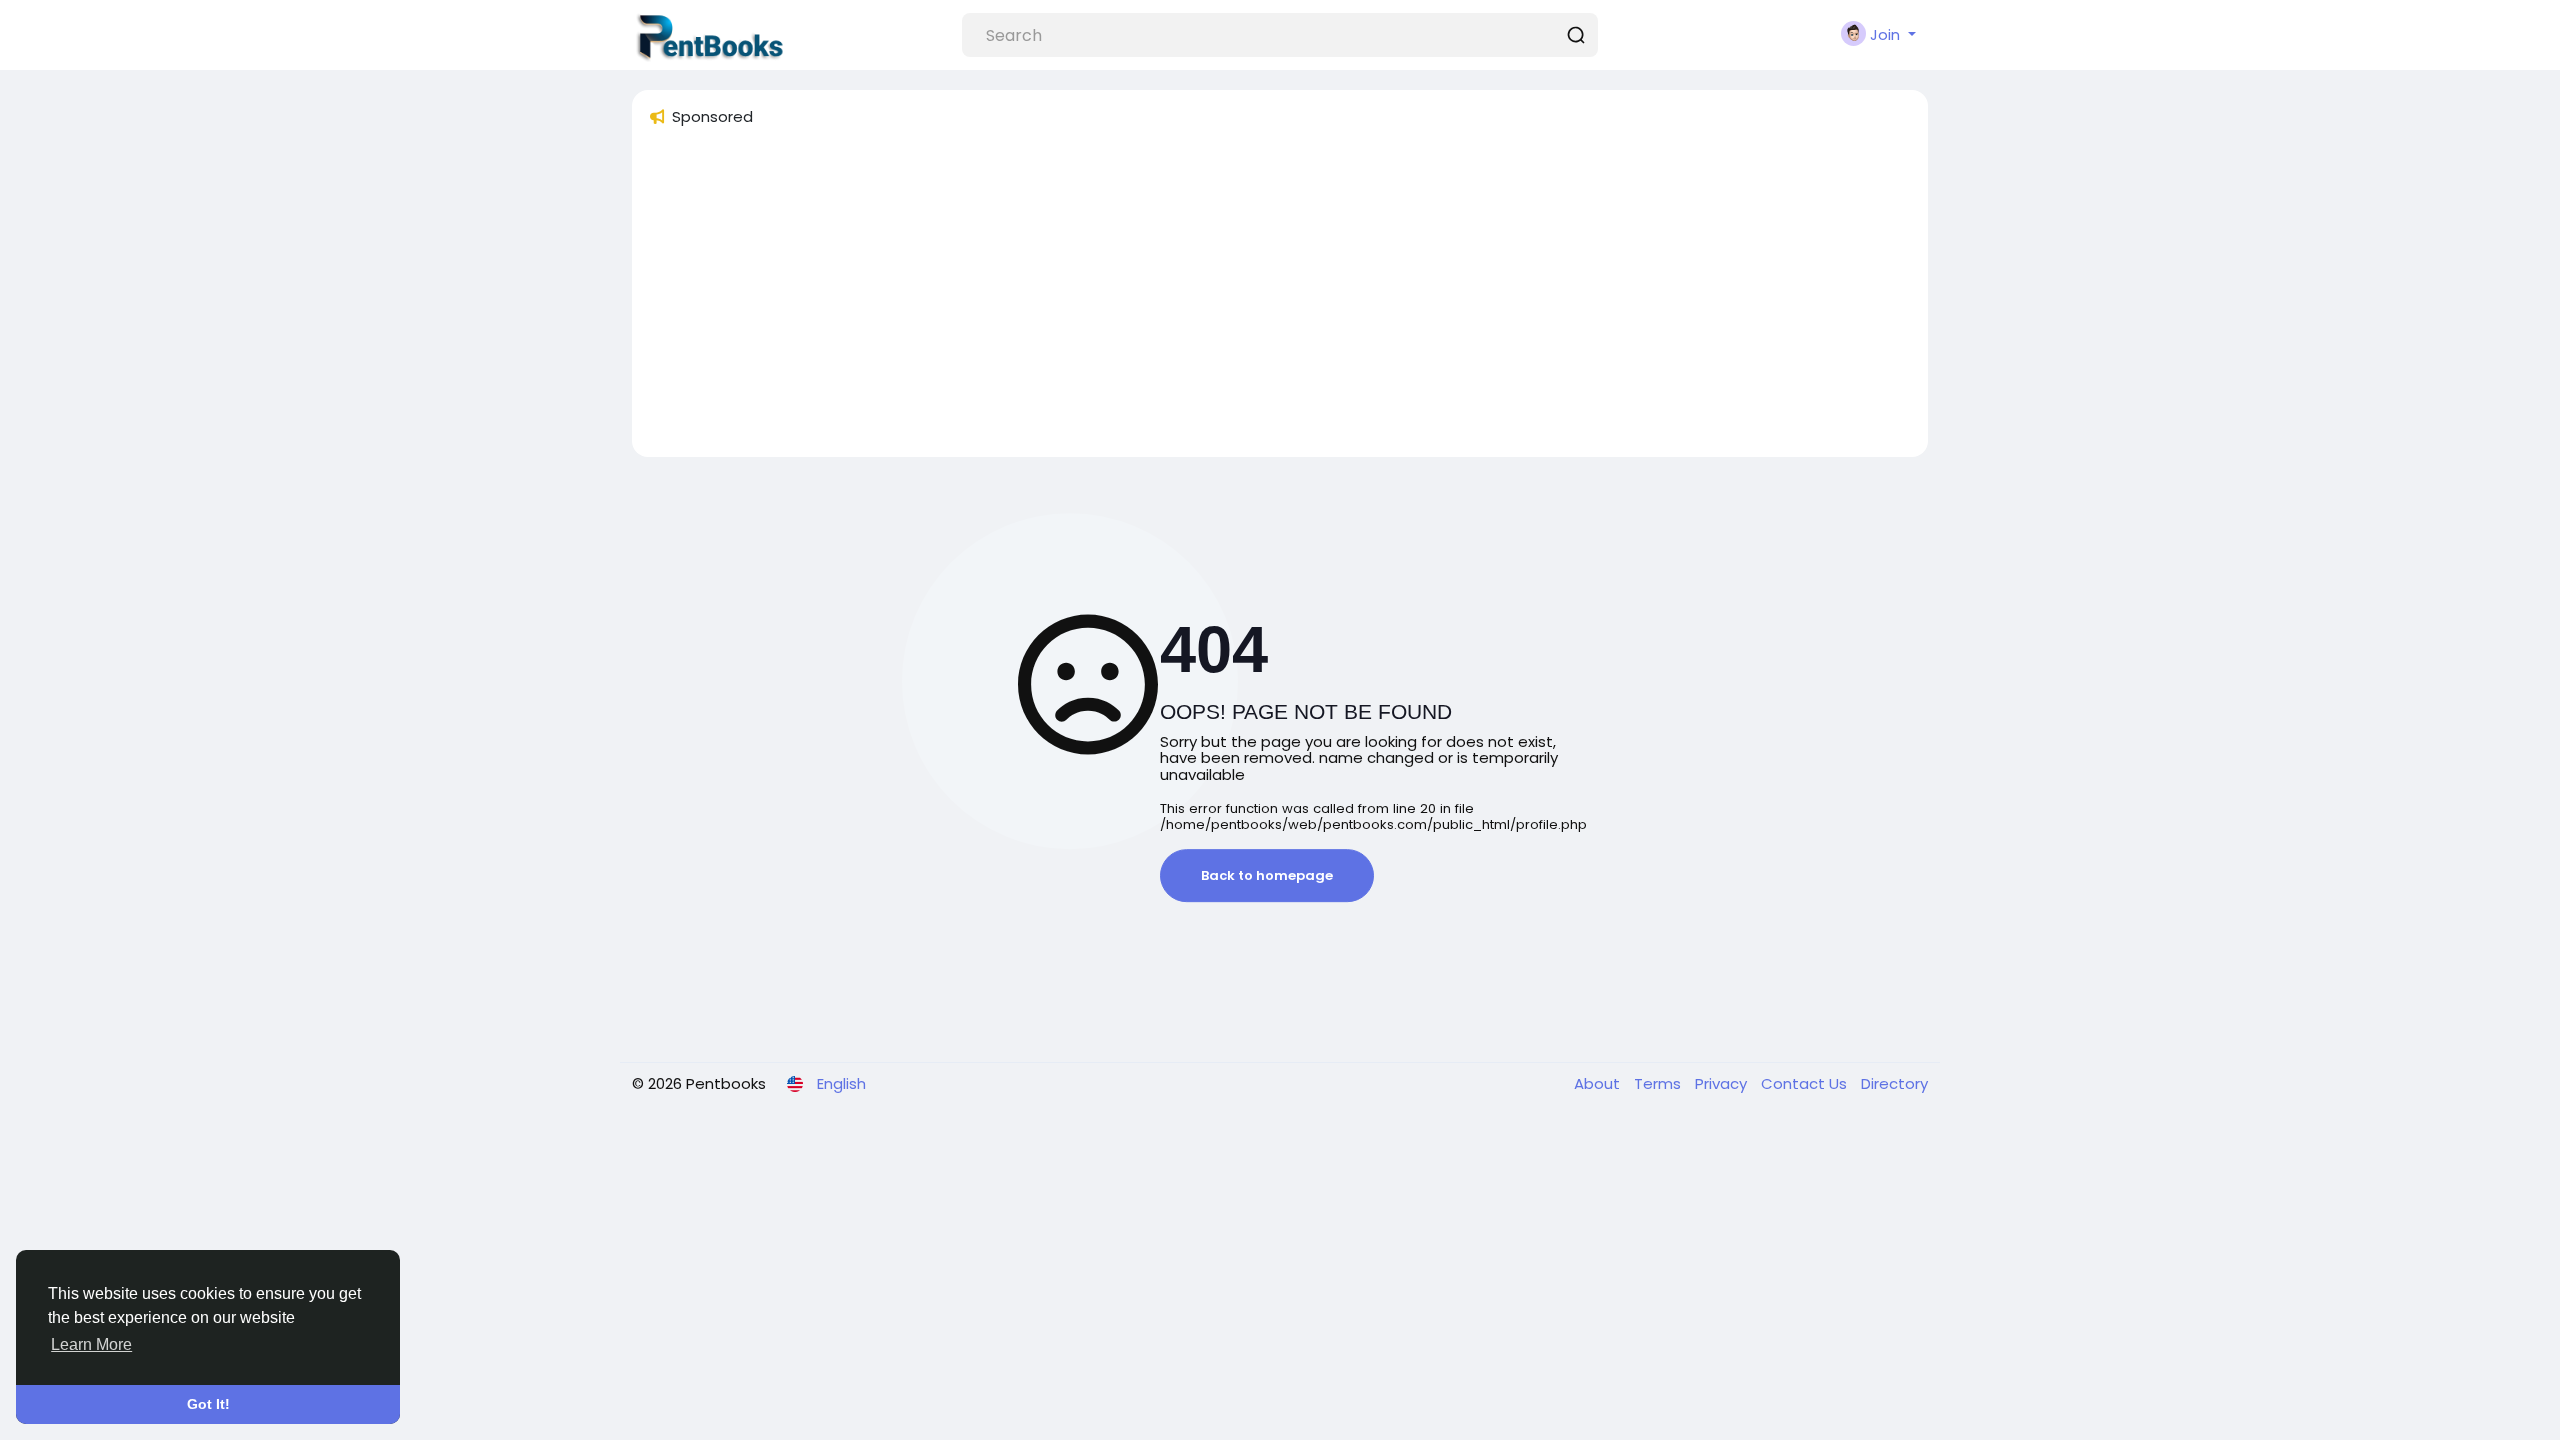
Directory (1894, 1083)
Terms (1659, 1083)
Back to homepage (1267, 875)
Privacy (1723, 1083)
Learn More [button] (91, 1344)
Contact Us (1806, 1083)
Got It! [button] (208, 1404)
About (1599, 1083)
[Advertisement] (1248, 301)
